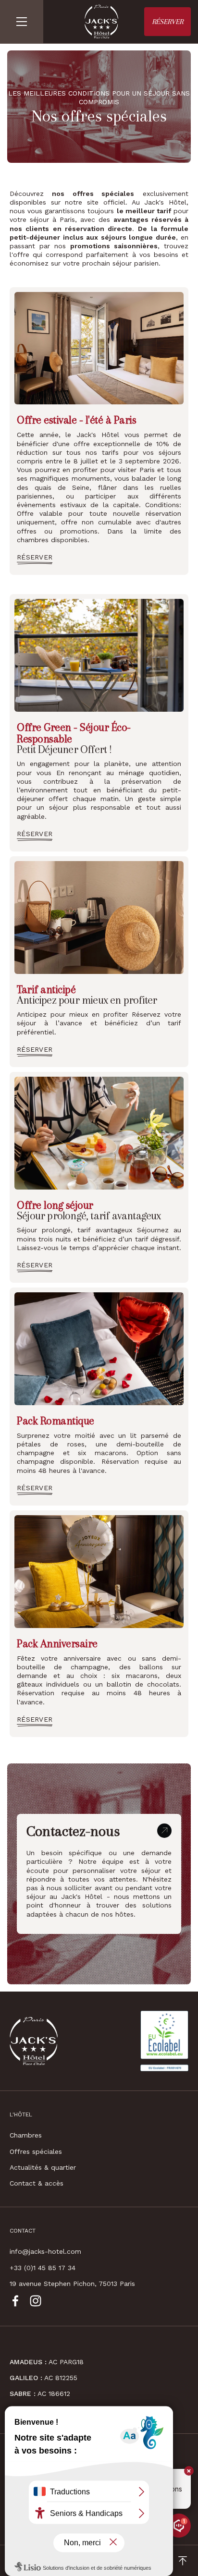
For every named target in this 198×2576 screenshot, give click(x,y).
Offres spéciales (36, 2151)
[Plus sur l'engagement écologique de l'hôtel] (164, 2041)
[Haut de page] (182, 2561)
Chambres (26, 2135)
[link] (35, 557)
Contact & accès (37, 2183)
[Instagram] (36, 2301)
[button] (22, 22)
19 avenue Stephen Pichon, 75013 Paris (72, 2284)
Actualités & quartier (43, 2167)
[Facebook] (15, 2301)
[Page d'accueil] (34, 2041)
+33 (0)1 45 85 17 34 (43, 2268)
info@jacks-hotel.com (45, 2251)
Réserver (167, 22)
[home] (99, 22)
